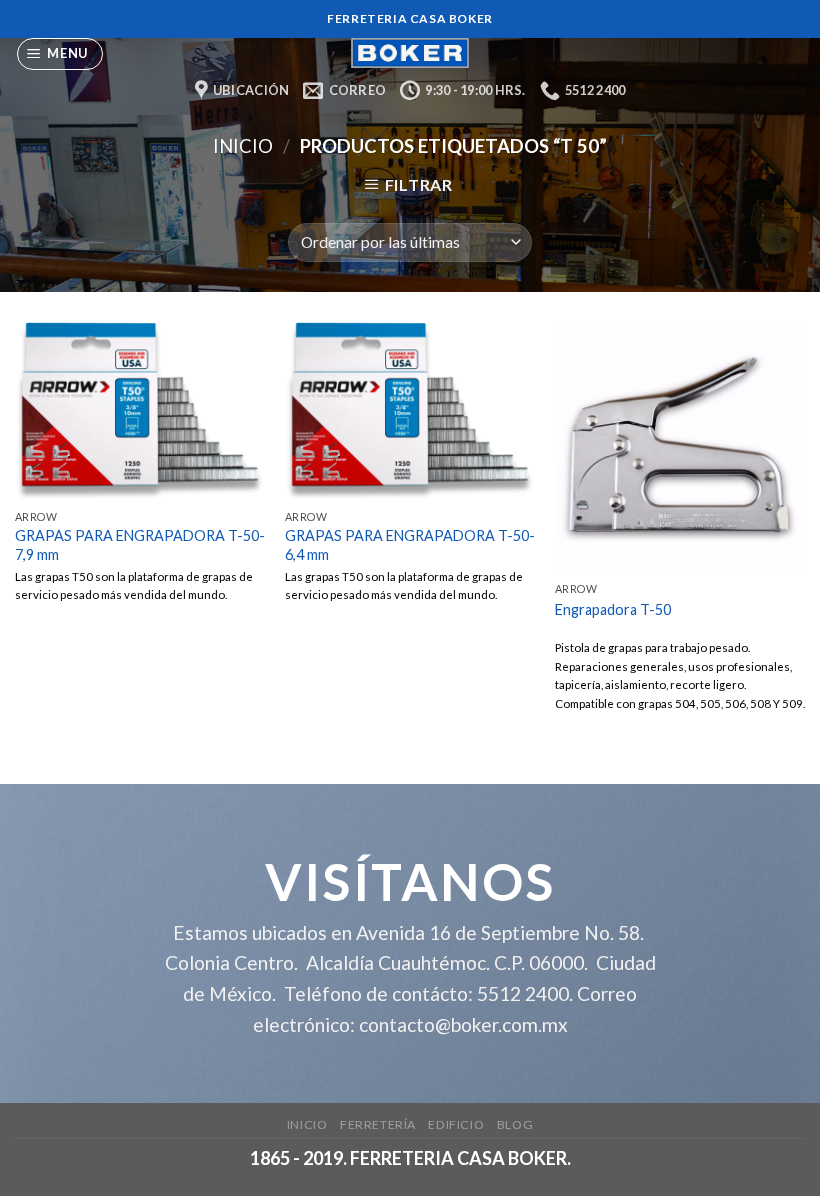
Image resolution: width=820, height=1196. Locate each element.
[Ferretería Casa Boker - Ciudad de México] (410, 53)
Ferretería (378, 1124)
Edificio (456, 1124)
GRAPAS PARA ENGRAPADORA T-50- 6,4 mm (410, 545)
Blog (515, 1124)
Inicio (243, 146)
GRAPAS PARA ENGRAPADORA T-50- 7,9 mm (140, 545)
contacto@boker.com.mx (463, 1024)
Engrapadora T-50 (613, 609)
